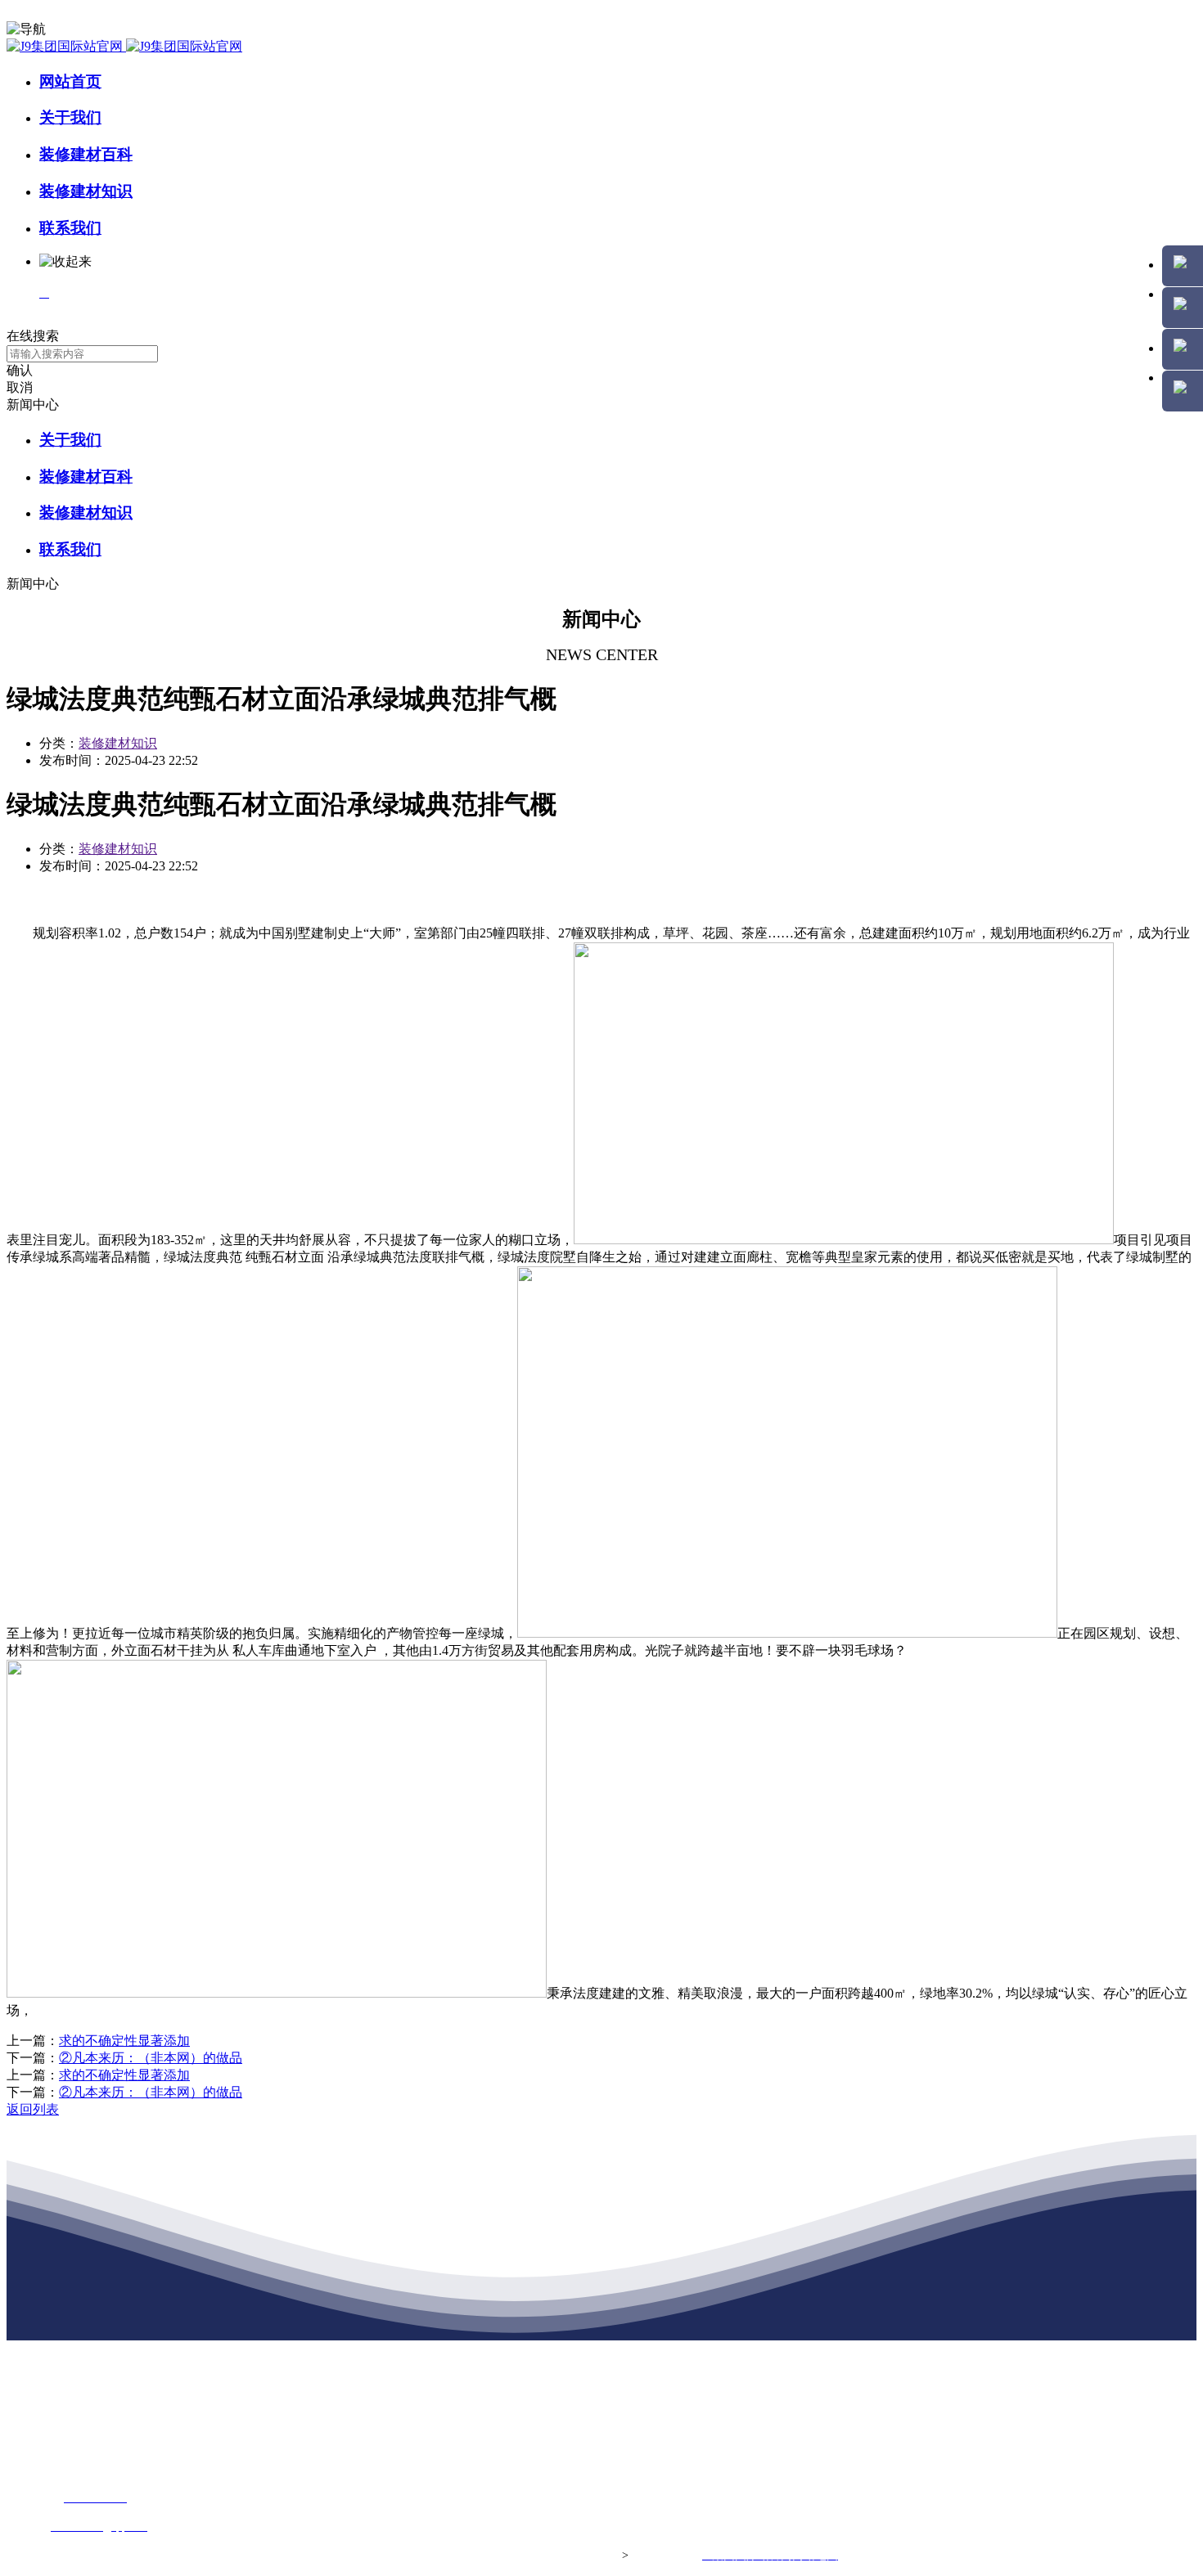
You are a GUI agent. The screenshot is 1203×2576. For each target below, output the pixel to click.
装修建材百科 (86, 154)
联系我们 (70, 228)
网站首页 (70, 81)
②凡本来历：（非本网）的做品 (151, 2058)
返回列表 (33, 2109)
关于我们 (70, 117)
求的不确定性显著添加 (124, 2041)
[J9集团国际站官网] (124, 46)
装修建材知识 (86, 191)
